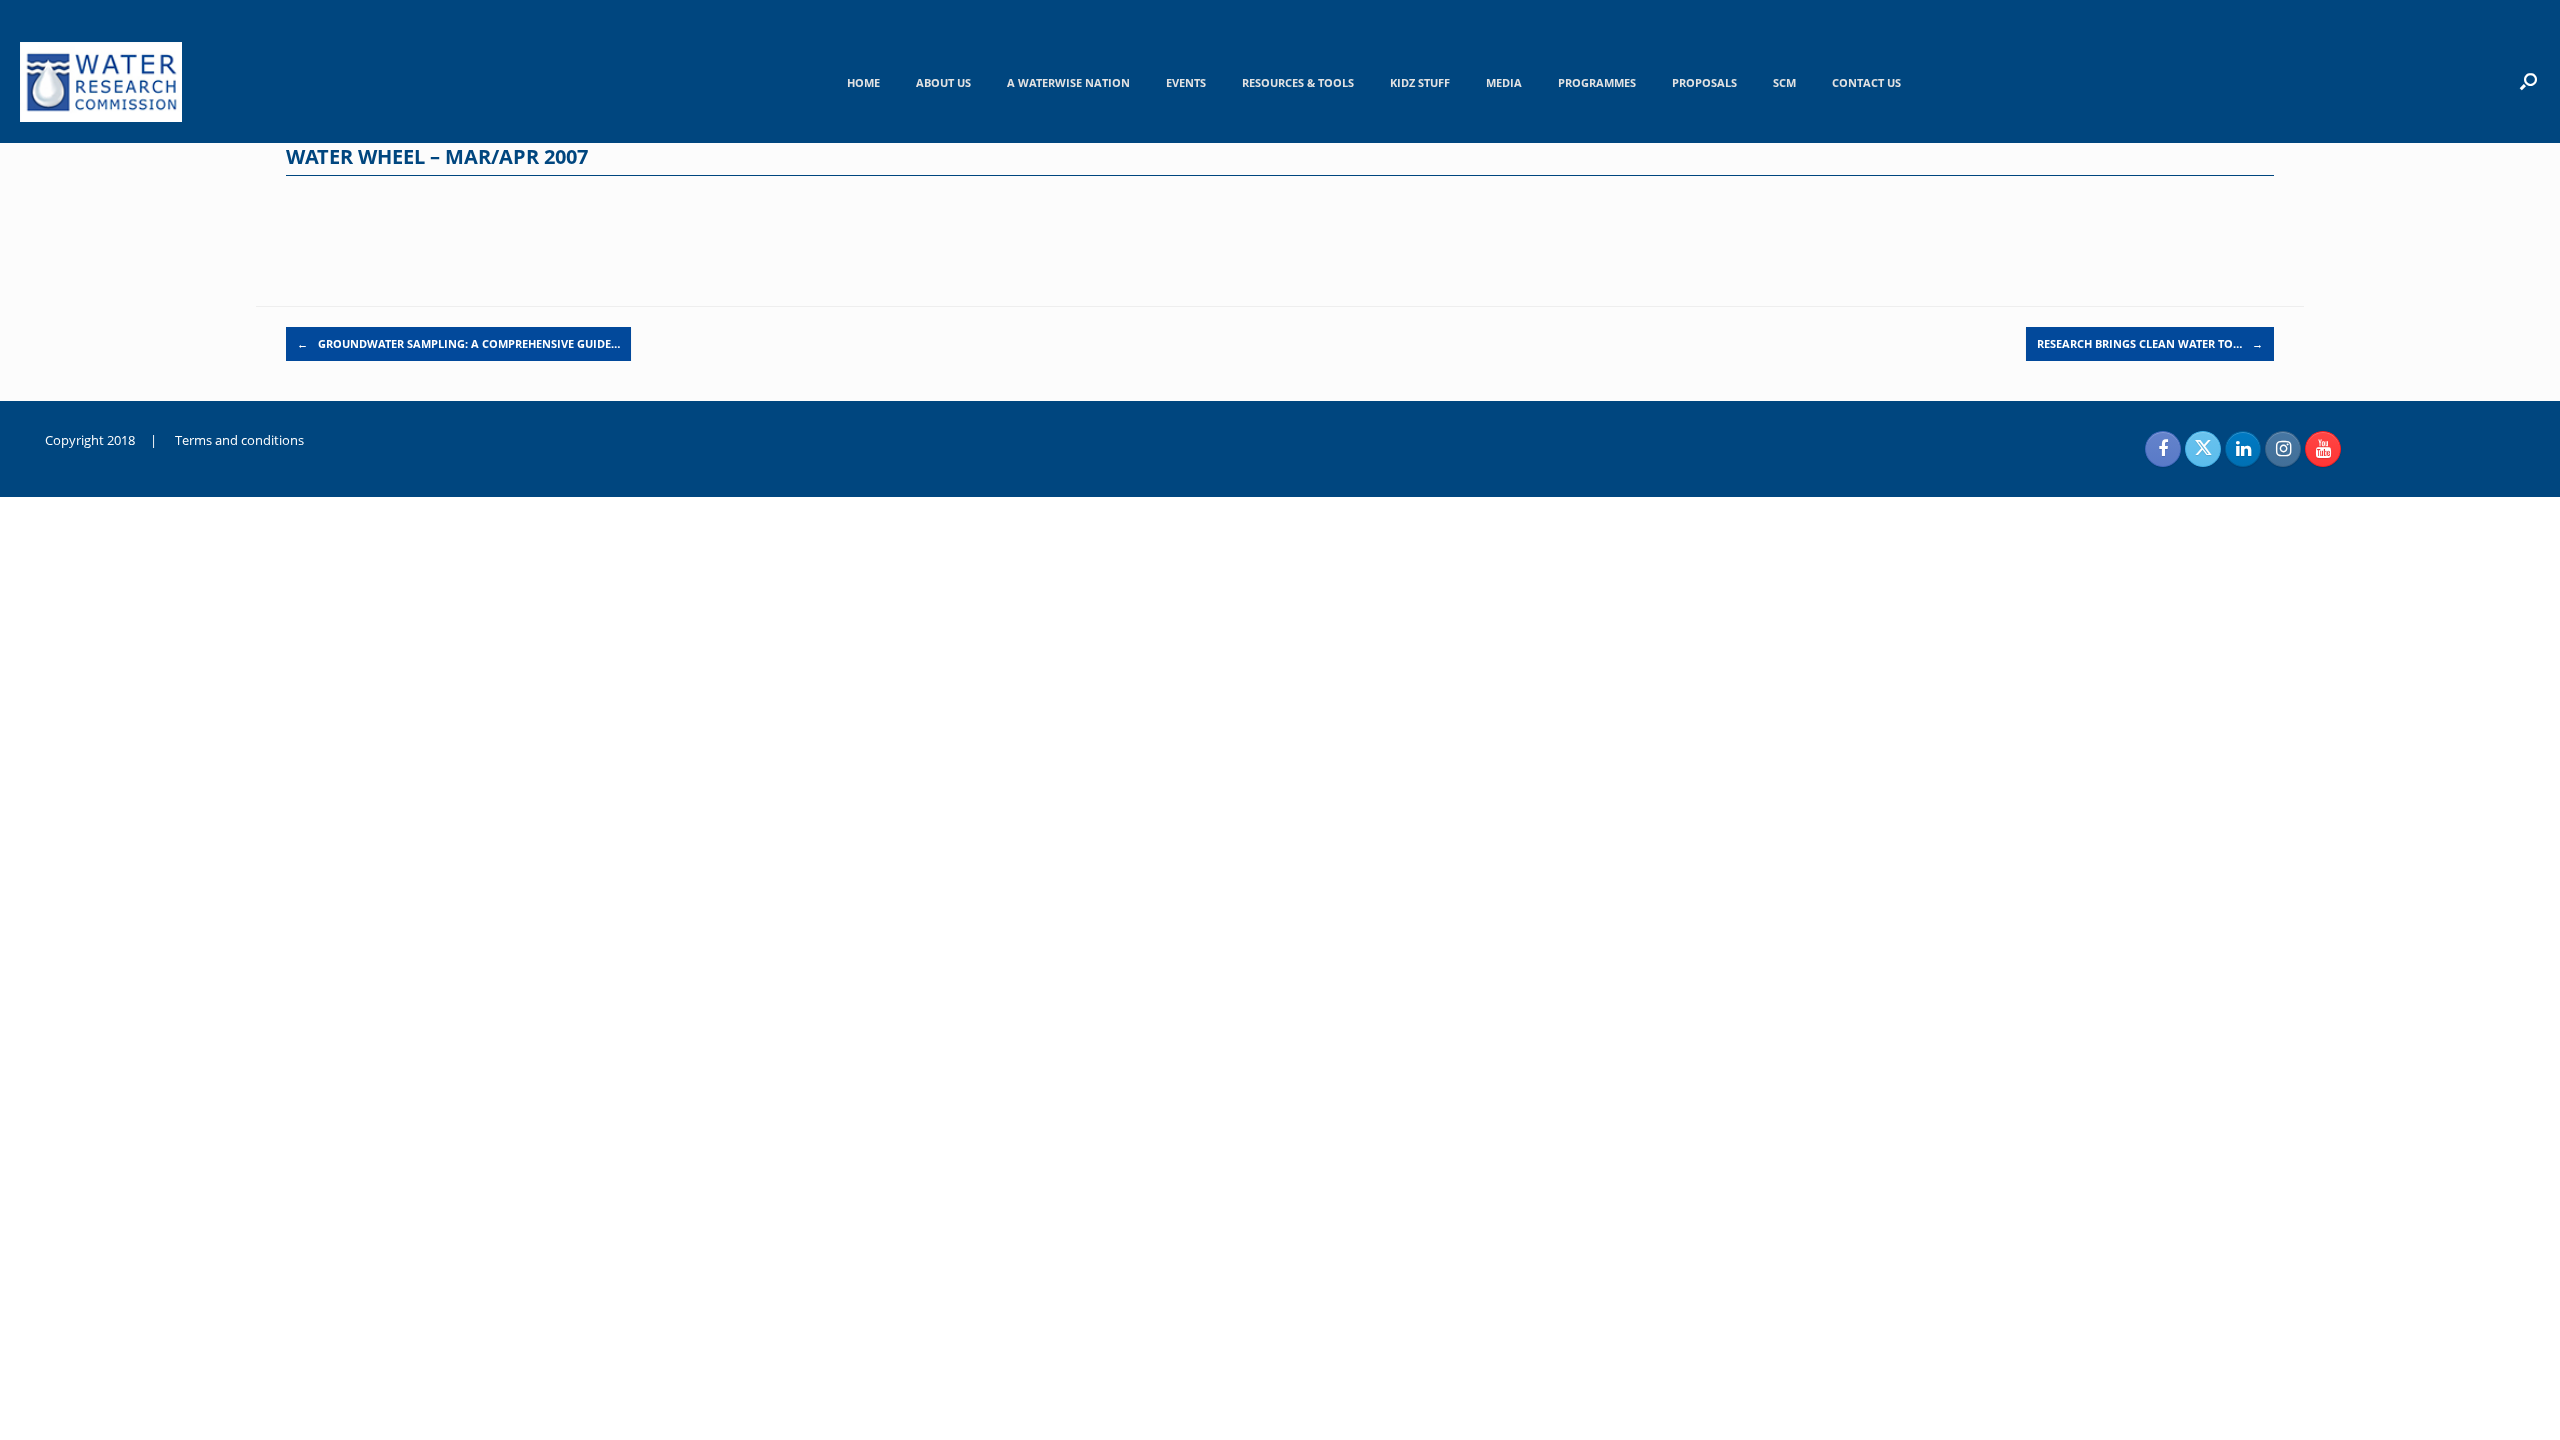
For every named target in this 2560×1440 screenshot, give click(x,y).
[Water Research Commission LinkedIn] (2243, 449)
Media (1504, 82)
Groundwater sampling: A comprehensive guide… (458, 343)
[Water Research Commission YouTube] (2323, 449)
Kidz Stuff (1420, 82)
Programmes (1597, 82)
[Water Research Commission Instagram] (2283, 449)
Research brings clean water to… (2150, 343)
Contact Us (1866, 82)
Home (863, 82)
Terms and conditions (239, 440)
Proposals (1704, 82)
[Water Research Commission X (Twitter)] (2203, 449)
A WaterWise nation (1068, 82)
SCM (1784, 82)
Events (1186, 82)
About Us (943, 82)
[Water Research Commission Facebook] (2163, 449)
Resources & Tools (1298, 82)
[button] (2528, 81)
